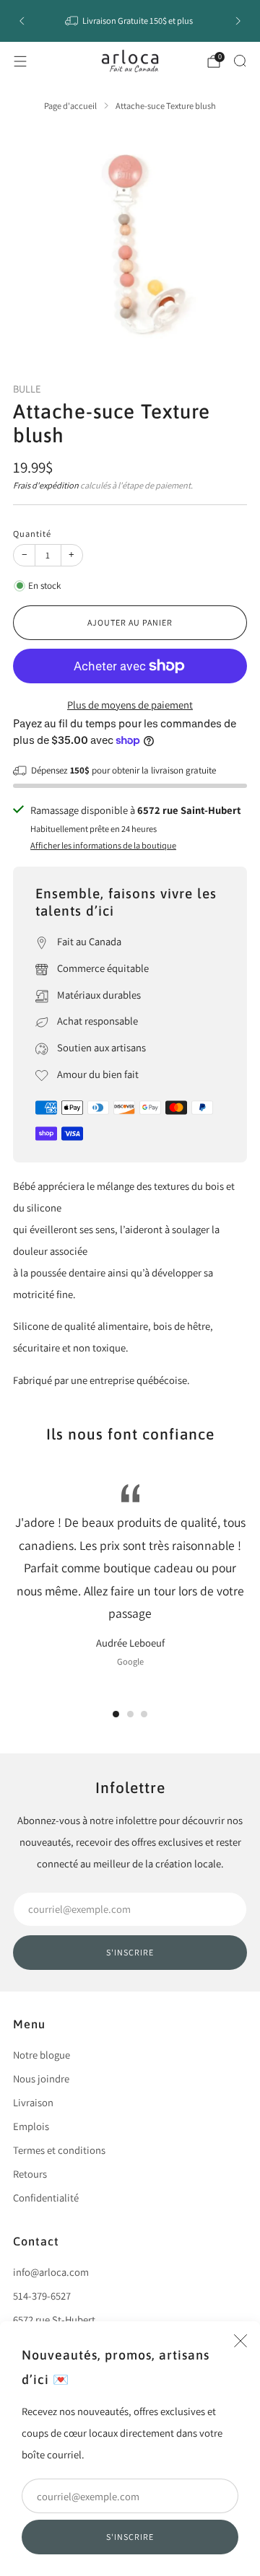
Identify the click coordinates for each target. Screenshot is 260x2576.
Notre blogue (42, 2055)
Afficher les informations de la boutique (103, 845)
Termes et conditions (59, 2150)
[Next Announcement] (238, 21)
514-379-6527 (42, 2296)
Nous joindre (41, 2078)
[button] (116, 1714)
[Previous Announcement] (22, 21)
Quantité (32, 534)
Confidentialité (46, 2198)
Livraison (33, 2102)
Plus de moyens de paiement (130, 705)
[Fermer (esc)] (240, 2341)
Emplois (31, 2126)
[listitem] (130, 21)
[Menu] (20, 61)
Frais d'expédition (46, 485)
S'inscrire (130, 2537)
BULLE (27, 389)
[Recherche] (240, 61)
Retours (30, 2174)
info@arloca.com (51, 2272)
